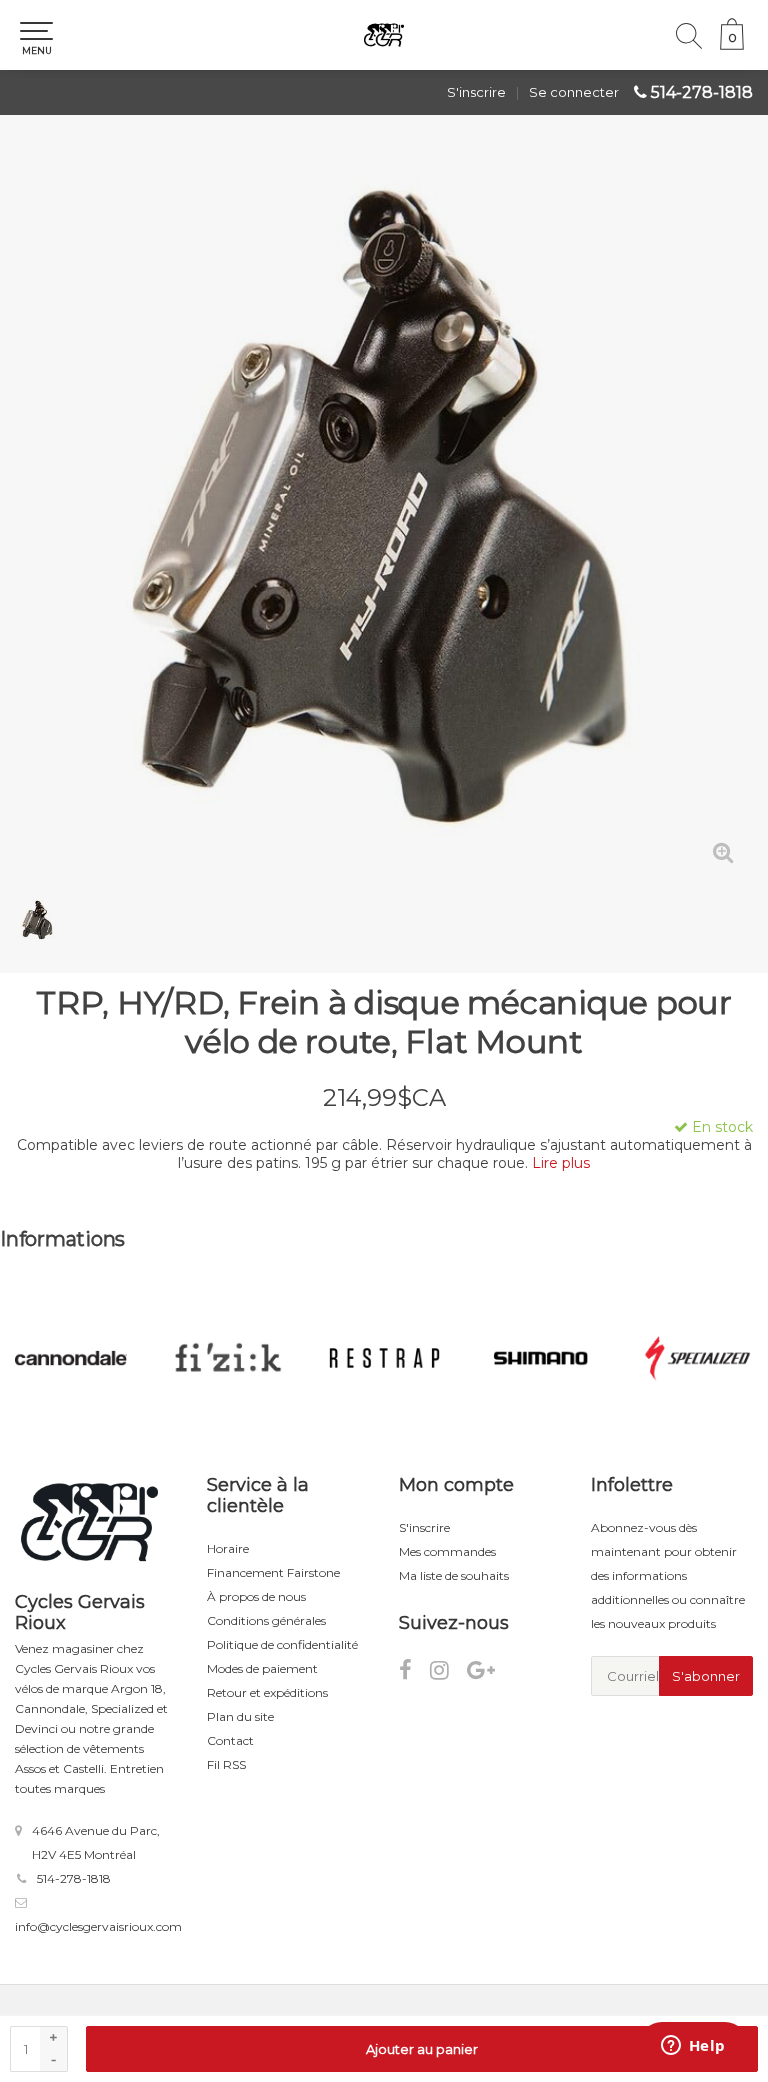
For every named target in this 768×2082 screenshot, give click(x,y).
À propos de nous (256, 1596)
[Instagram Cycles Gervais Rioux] (448, 1673)
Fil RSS (226, 1764)
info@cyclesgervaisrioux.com (98, 1926)
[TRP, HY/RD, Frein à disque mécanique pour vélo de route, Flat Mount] (384, 514)
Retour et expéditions (267, 1692)
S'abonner (706, 1676)
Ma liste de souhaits (454, 1575)
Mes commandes (447, 1551)
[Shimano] (385, 1358)
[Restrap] (229, 1358)
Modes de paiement (262, 1668)
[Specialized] (542, 1358)
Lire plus (561, 1163)
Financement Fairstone (273, 1572)
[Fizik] (72, 1358)
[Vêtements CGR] (698, 1358)
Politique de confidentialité (282, 1644)
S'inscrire (476, 92)
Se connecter (574, 92)
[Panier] (732, 45)
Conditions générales (266, 1620)
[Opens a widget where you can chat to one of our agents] (693, 2047)
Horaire (228, 1548)
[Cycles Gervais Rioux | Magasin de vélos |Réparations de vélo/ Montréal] (384, 35)
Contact (230, 1740)
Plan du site (240, 1716)
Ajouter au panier (422, 2049)
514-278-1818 (702, 92)
